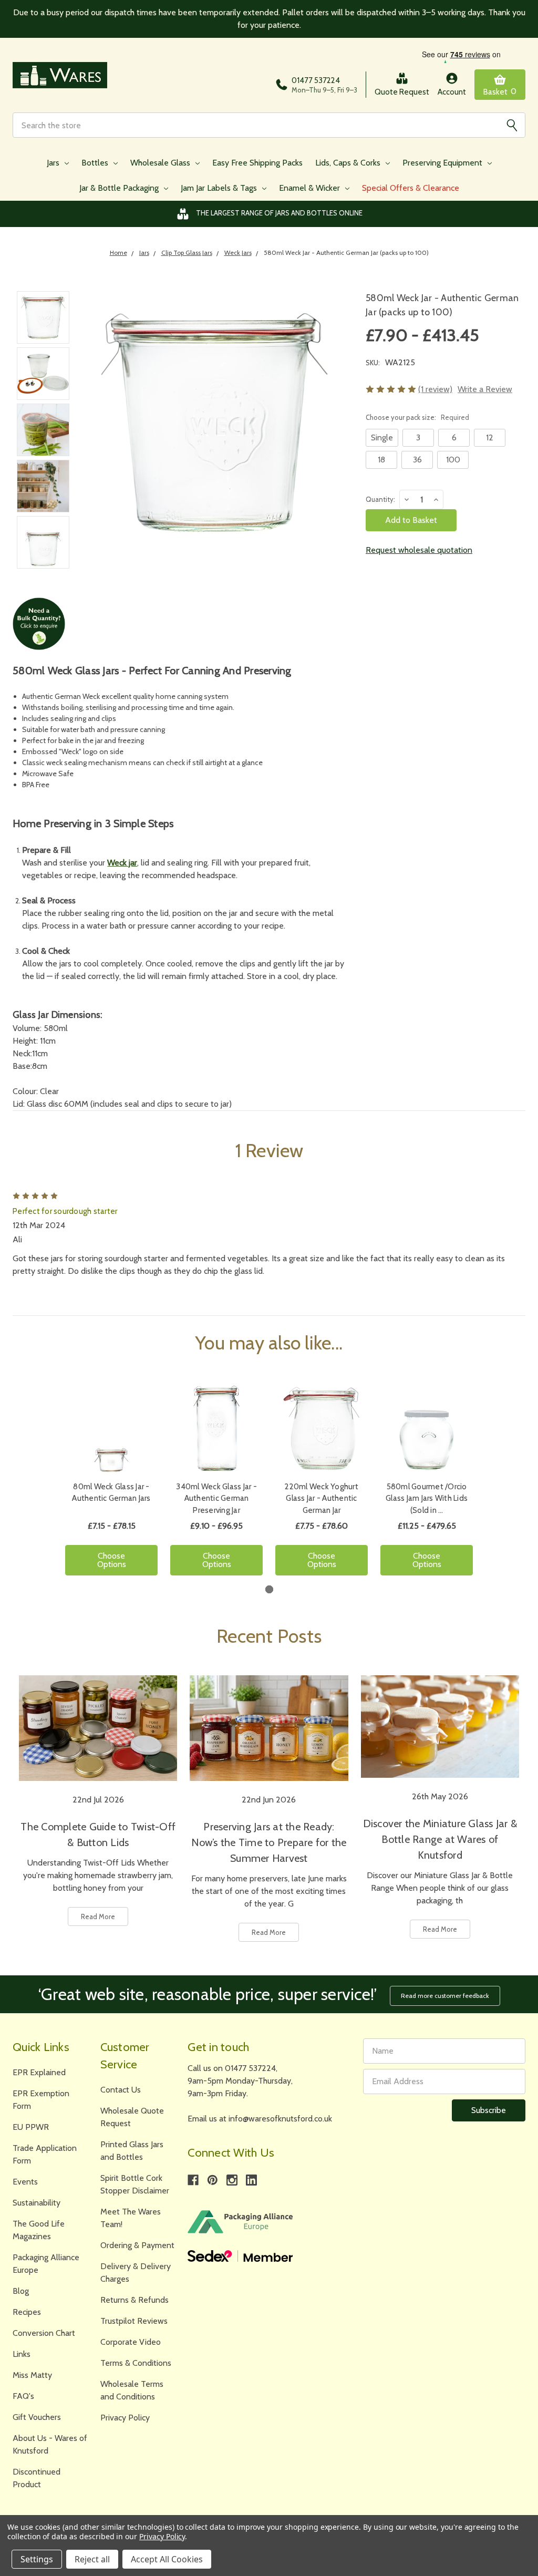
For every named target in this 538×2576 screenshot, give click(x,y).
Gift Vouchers (37, 2417)
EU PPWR (31, 2127)
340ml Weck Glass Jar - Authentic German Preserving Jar (216, 1498)
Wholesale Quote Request (132, 2117)
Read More (98, 1916)
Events (25, 2182)
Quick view (111, 1428)
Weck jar (122, 863)
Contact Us (121, 2090)
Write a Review (485, 389)
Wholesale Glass (161, 163)
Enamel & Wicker (311, 188)
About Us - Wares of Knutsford (50, 2444)
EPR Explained (39, 2072)
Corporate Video (131, 2342)
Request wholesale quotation (419, 550)
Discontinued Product (37, 2478)
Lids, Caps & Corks (349, 163)
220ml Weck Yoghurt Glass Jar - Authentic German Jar (322, 1498)
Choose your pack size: (417, 417)
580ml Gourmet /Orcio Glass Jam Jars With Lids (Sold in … (427, 1498)
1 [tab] (269, 1589)
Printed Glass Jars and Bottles (132, 2151)
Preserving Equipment (443, 163)
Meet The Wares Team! (131, 2218)
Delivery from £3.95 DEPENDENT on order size (279, 213)
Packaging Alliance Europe (46, 2264)
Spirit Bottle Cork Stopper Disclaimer (135, 2184)
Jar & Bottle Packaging (120, 188)
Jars (54, 163)
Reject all (92, 2559)
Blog (21, 2291)
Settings (37, 2559)
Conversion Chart (44, 2333)
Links (22, 2354)
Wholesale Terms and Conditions (132, 2390)
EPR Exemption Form (41, 2100)
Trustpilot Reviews (134, 2321)
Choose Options (112, 1560)
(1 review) (435, 389)
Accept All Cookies (167, 2559)
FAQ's (23, 2396)
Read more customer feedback (445, 1996)
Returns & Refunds (134, 2300)
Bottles (96, 163)
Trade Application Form (45, 2154)
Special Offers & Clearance (411, 188)
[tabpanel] (111, 1483)
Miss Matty (32, 2375)
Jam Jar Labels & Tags (220, 188)
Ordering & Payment (137, 2245)
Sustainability (37, 2203)
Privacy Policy (125, 2418)
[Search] (512, 125)
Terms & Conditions (136, 2363)
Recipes (27, 2312)
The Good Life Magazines (39, 2230)
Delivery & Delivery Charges (136, 2273)
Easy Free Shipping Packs (257, 163)
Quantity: (380, 499)
